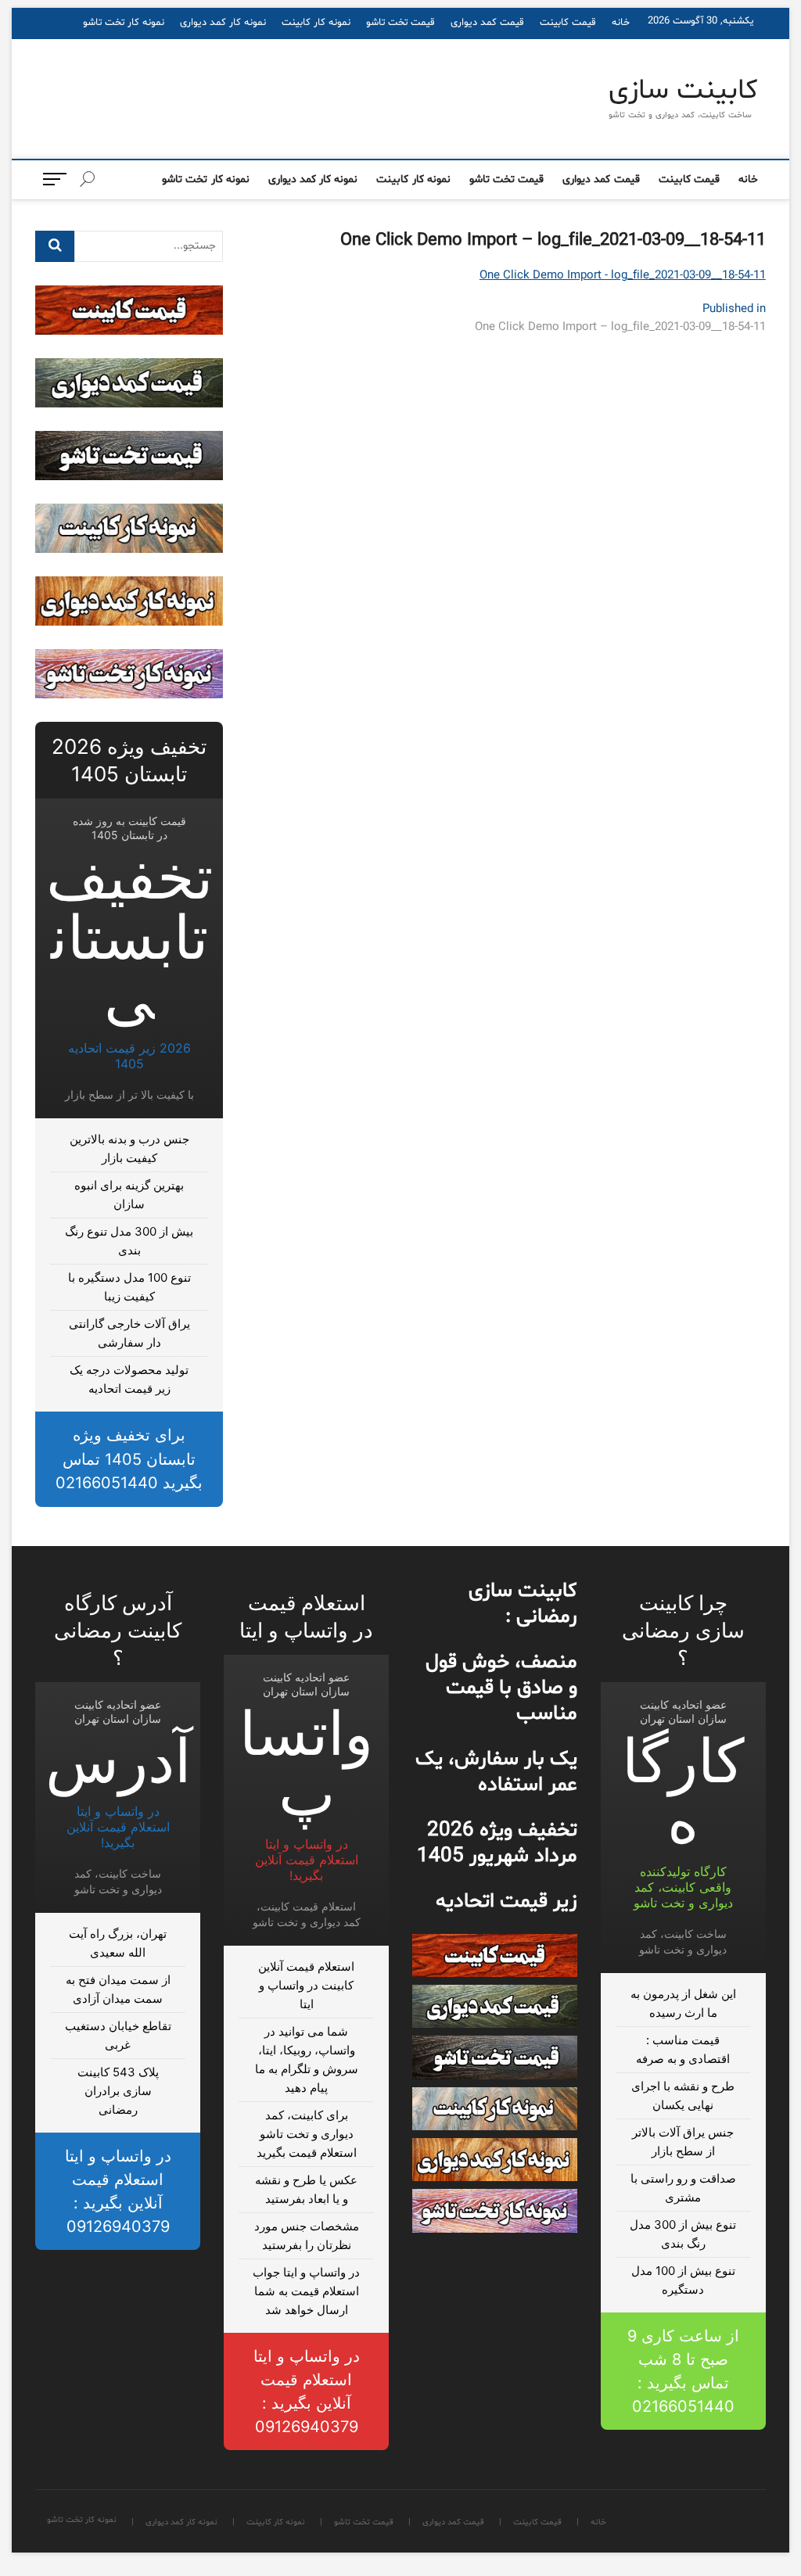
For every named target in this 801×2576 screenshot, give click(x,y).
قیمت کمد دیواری (487, 23)
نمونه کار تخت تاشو (124, 23)
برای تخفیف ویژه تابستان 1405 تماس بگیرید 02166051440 (129, 1459)
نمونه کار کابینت (316, 23)
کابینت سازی (683, 91)
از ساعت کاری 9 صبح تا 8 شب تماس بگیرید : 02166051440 (683, 2371)
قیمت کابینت (568, 23)
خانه (621, 23)
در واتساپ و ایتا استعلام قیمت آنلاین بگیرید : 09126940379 (307, 2391)
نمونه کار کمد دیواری (223, 23)
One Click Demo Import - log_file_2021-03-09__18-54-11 (623, 276)
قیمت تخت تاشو (400, 23)
